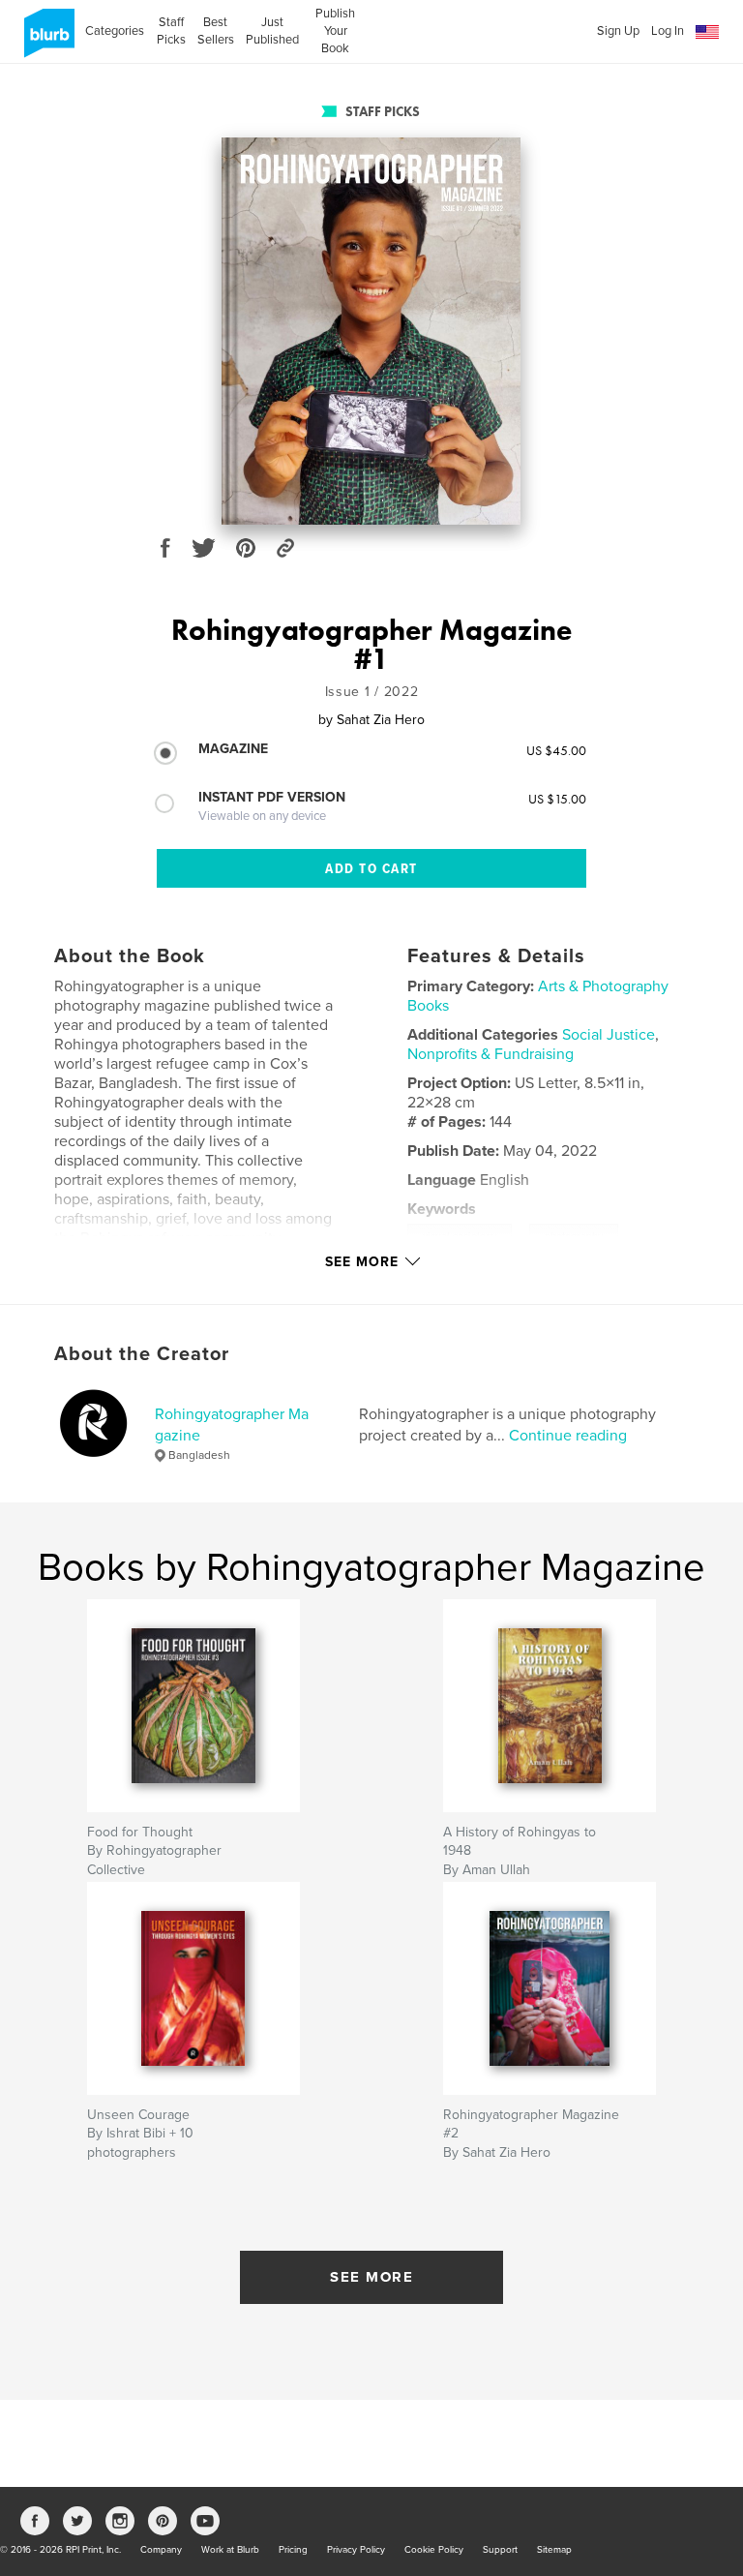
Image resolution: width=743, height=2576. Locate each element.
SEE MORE (371, 2277)
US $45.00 (556, 750)
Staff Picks (171, 31)
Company (161, 2550)
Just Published (272, 31)
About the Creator (142, 1354)
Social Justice (609, 1035)
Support (500, 2550)
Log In (668, 31)
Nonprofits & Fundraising (490, 1054)
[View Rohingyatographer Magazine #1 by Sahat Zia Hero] (371, 331)
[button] (707, 32)
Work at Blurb (230, 2550)
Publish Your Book (335, 31)
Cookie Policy (434, 2550)
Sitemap (554, 2550)
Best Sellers (216, 31)
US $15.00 (557, 799)
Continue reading (568, 1436)
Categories (115, 31)
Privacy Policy (356, 2550)
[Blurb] (46, 41)
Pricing (293, 2550)
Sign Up (618, 31)
